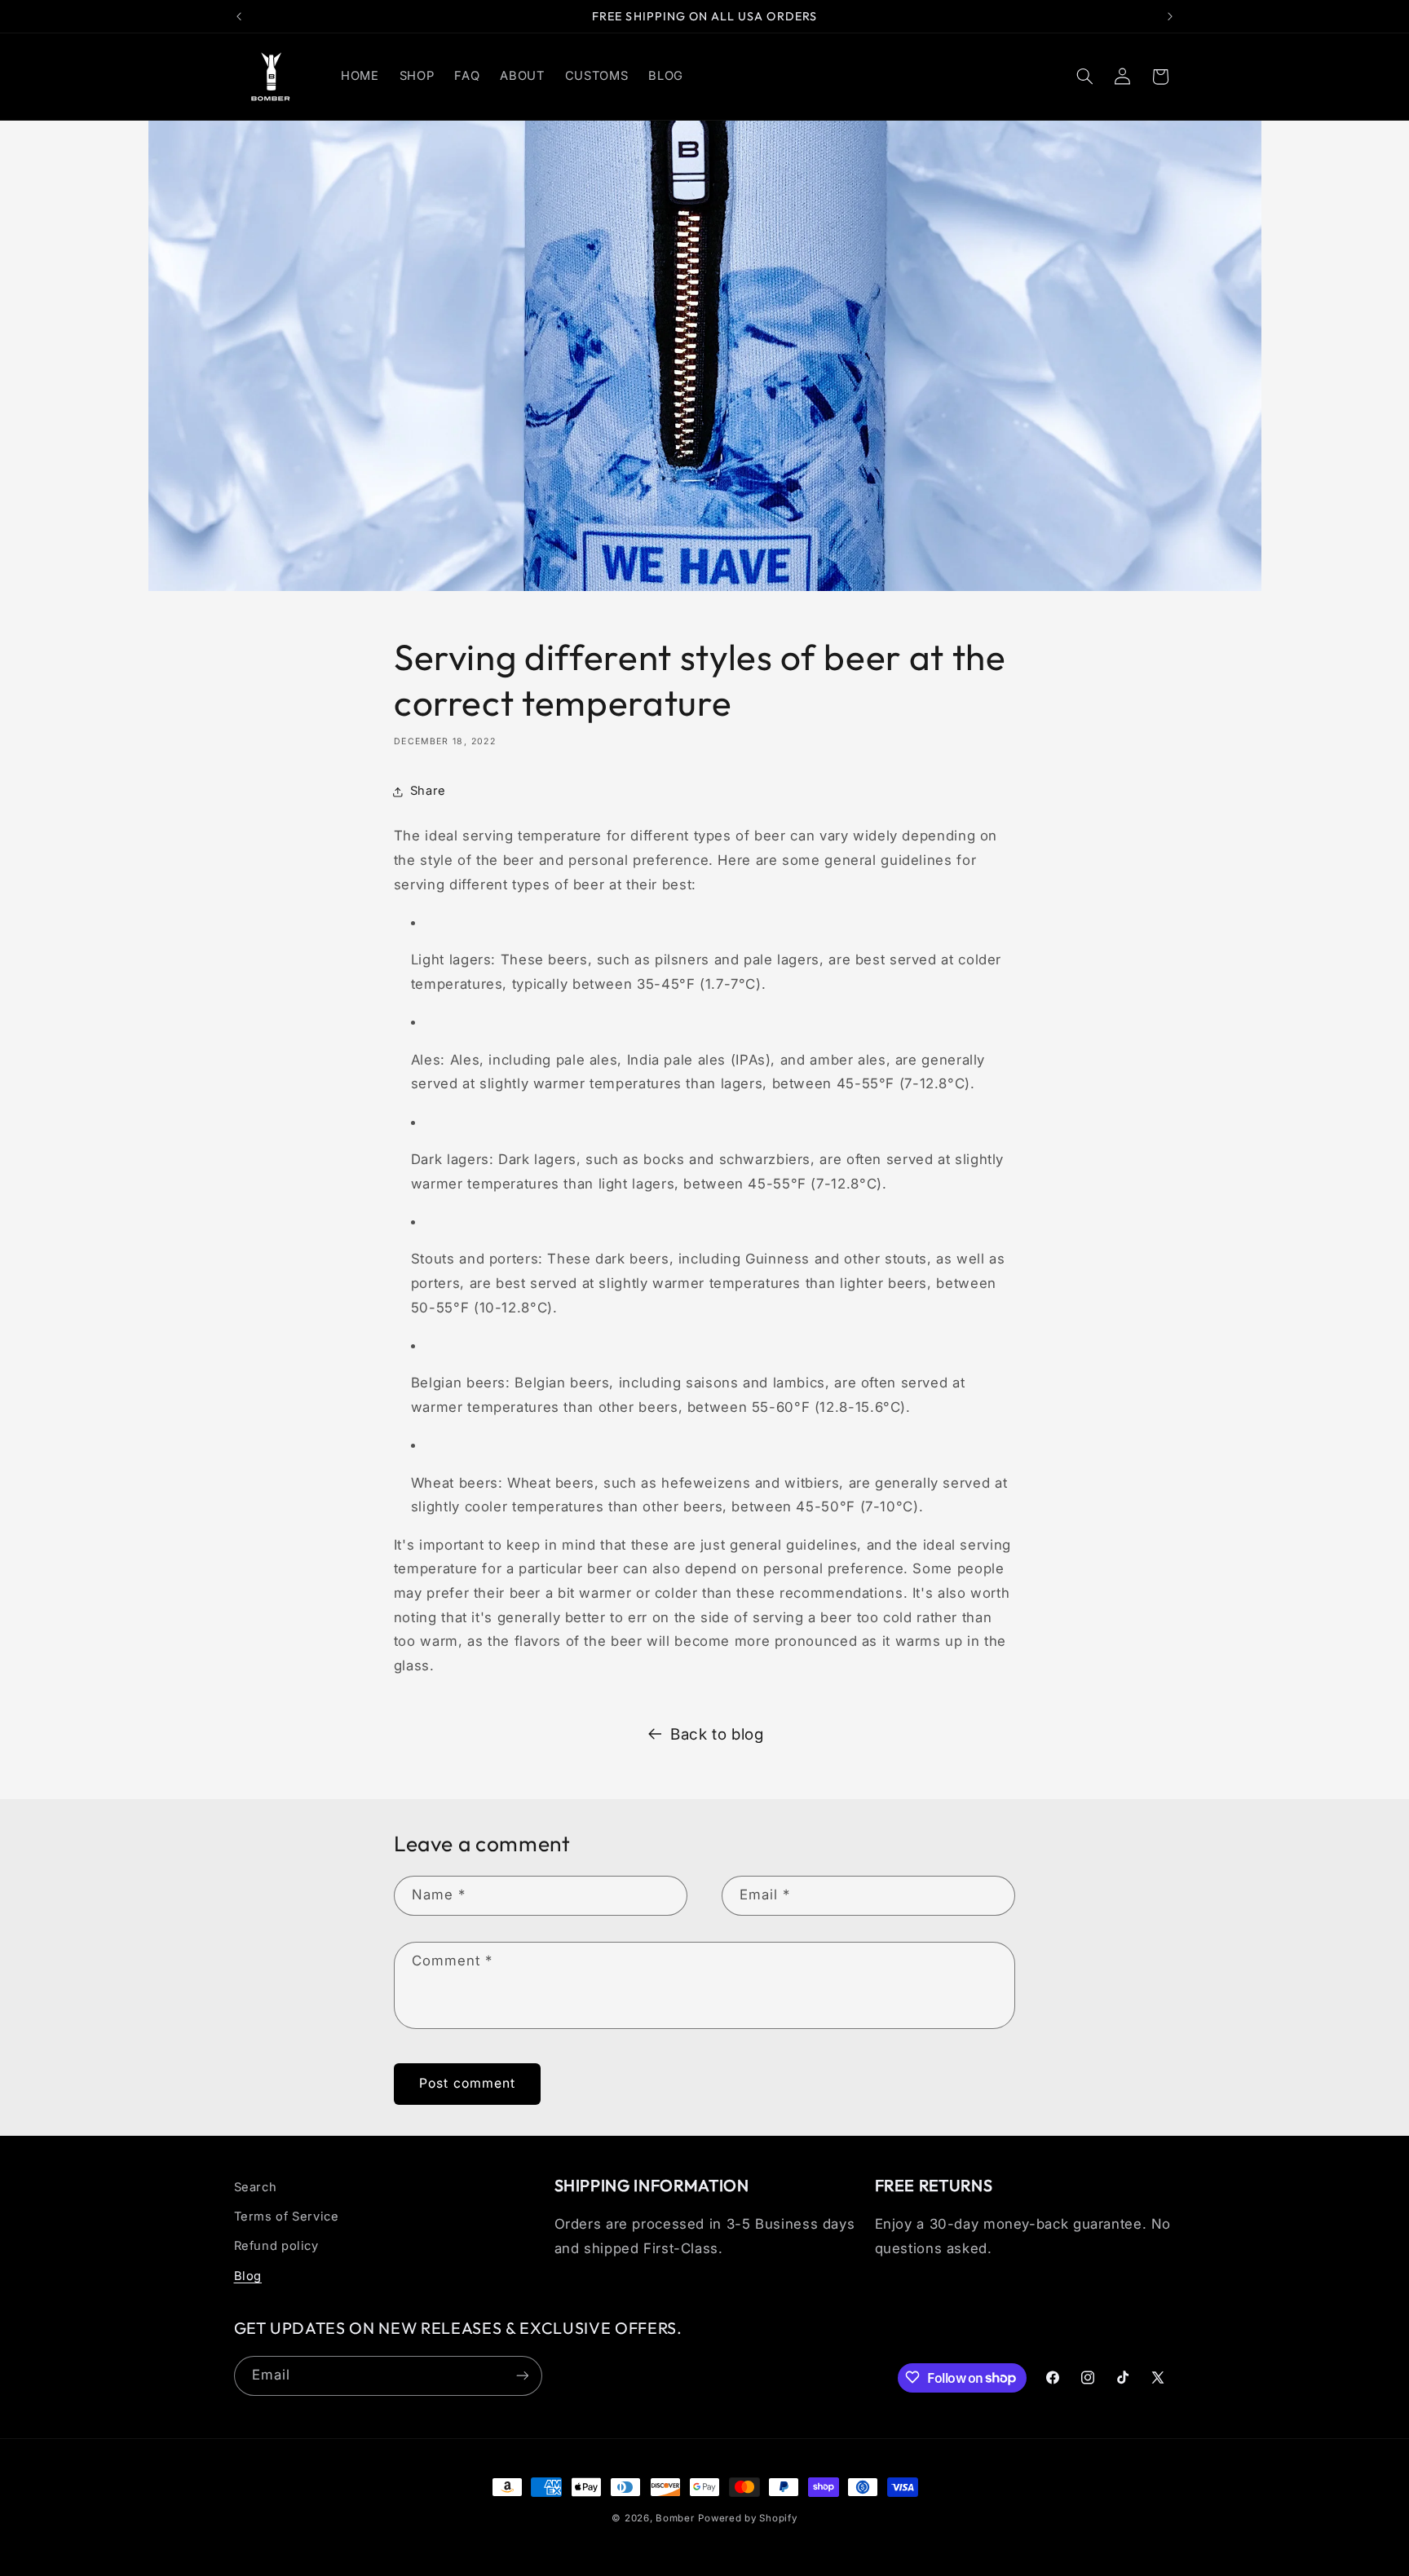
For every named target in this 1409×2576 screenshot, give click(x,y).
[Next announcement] (1170, 16)
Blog (248, 2276)
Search (256, 2187)
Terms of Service (287, 2217)
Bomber (675, 2518)
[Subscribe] (522, 2375)
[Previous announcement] (239, 16)
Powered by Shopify (747, 2518)
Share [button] (428, 791)
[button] (1084, 77)
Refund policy (276, 2247)
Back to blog (717, 1734)
